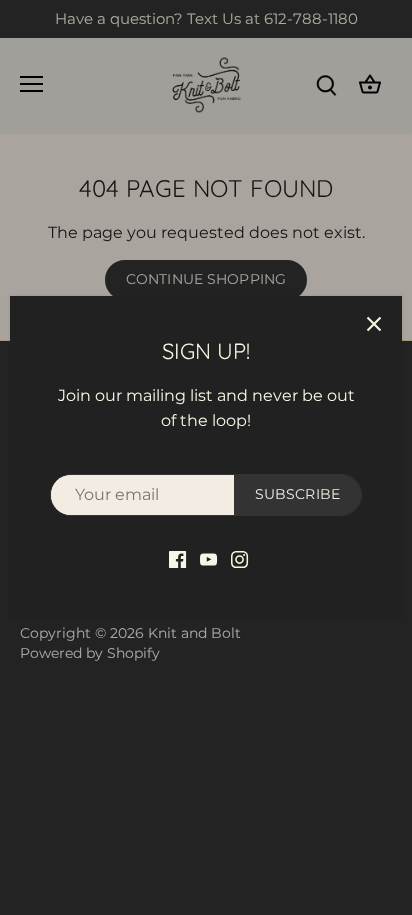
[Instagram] (239, 559)
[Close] (374, 324)
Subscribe (297, 494)
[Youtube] (208, 559)
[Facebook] (177, 559)
